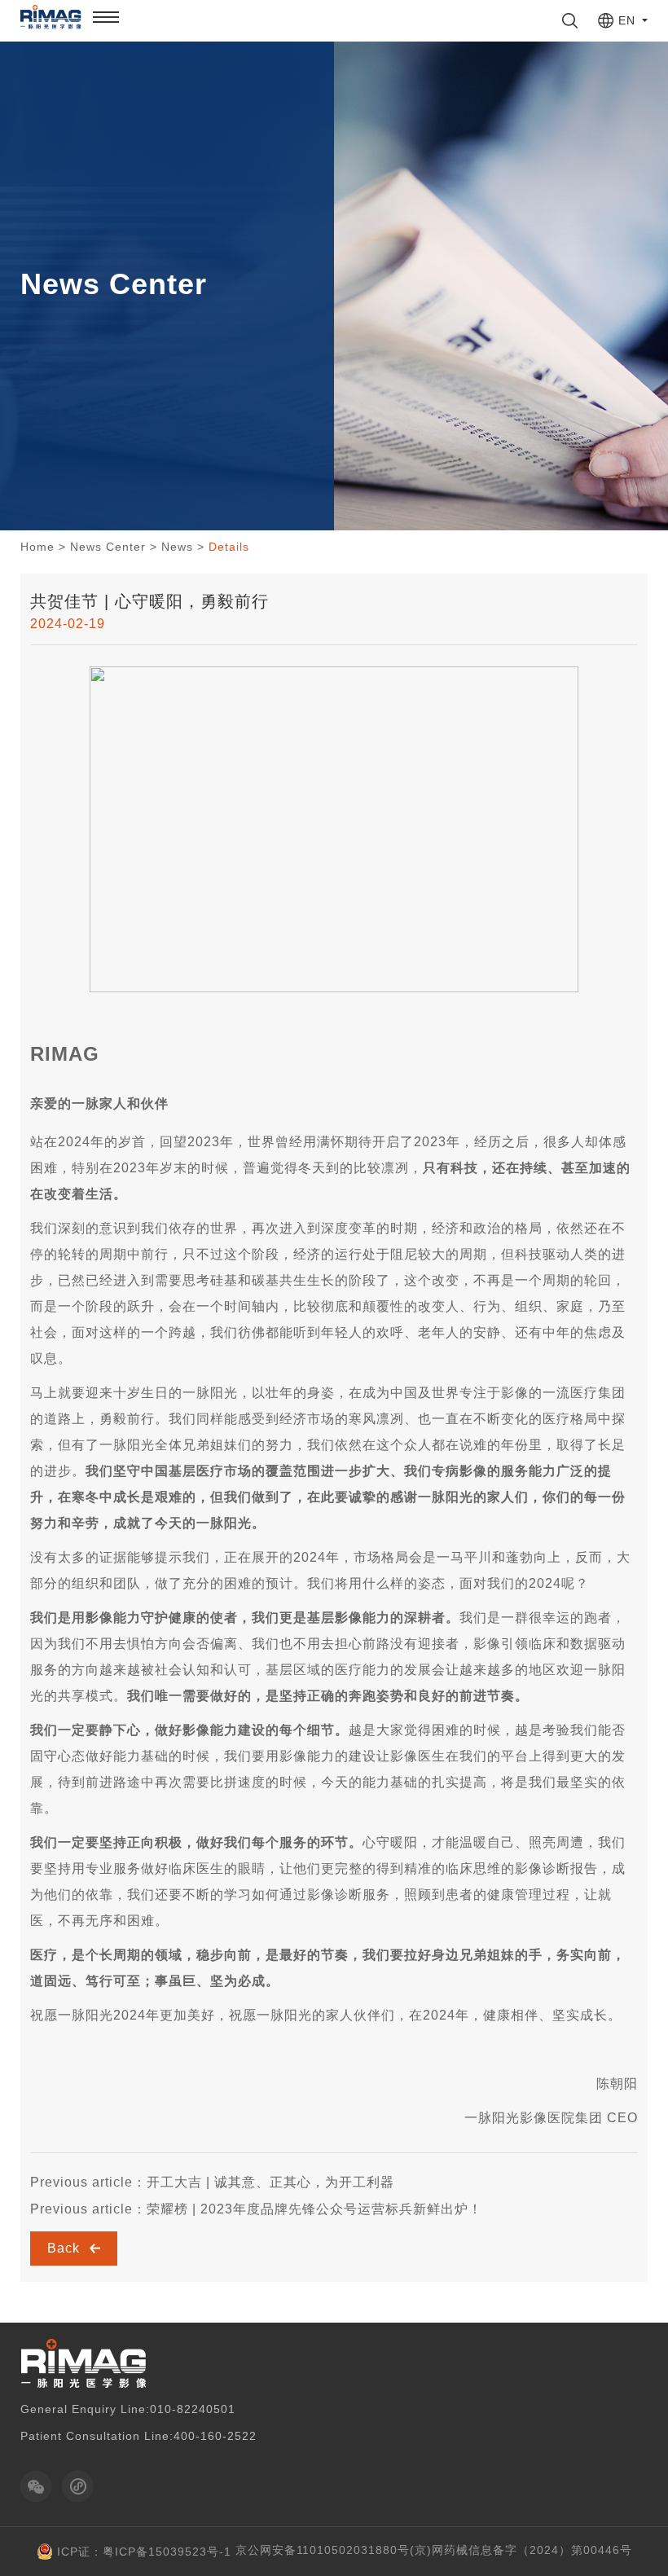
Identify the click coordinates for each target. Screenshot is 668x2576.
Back (66, 2248)
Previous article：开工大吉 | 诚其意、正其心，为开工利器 (212, 2182)
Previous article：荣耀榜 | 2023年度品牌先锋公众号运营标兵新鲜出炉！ (256, 2209)
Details (229, 547)
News (177, 547)
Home (37, 547)
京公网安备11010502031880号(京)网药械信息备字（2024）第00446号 (434, 2550)
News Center (108, 547)
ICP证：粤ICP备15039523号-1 (144, 2552)
